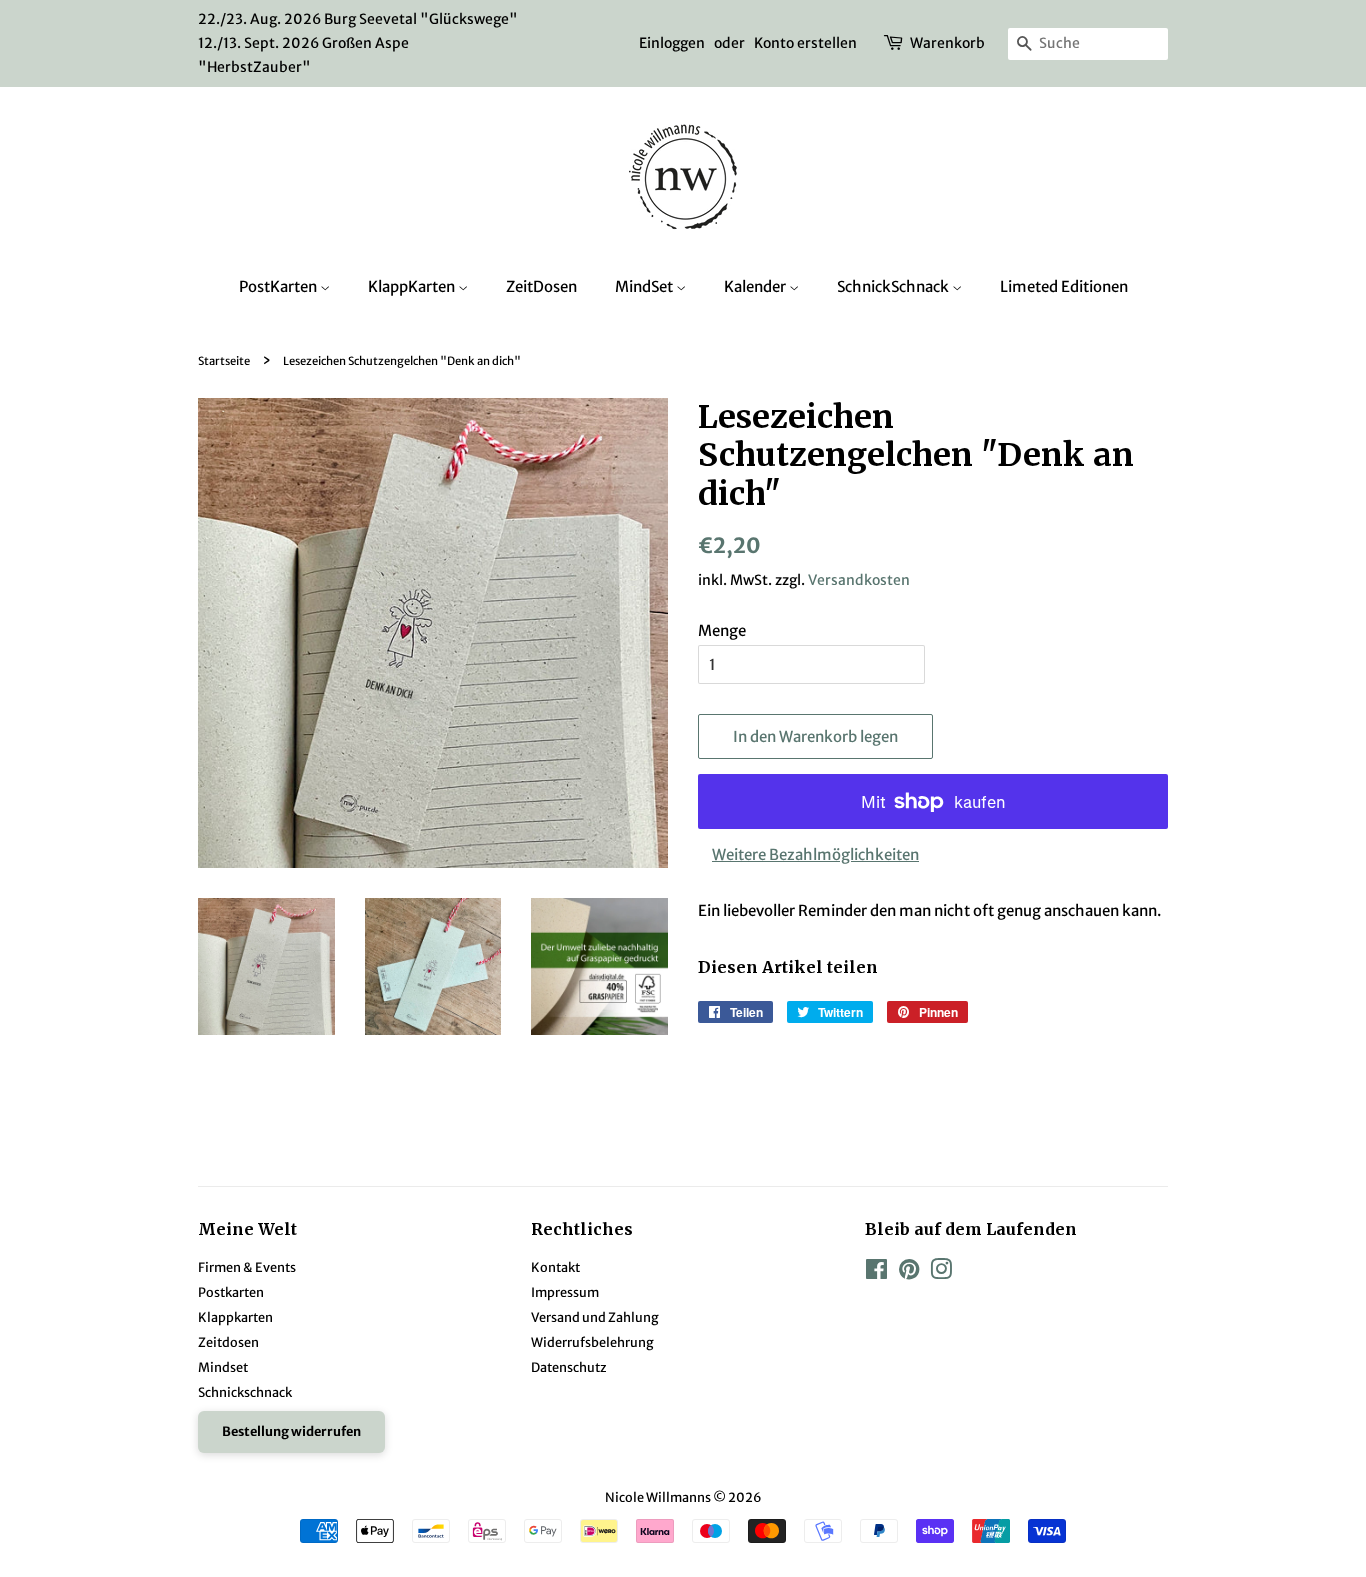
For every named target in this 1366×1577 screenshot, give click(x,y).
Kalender (756, 286)
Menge (722, 630)
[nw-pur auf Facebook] (876, 1273)
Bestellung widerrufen (291, 1431)
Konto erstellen (805, 43)
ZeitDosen (541, 286)
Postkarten (231, 1292)
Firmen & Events (247, 1267)
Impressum (565, 1292)
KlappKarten (413, 286)
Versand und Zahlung (595, 1317)
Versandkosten (859, 580)
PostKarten (279, 286)
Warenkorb (947, 43)
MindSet (645, 286)
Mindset (223, 1367)
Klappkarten (235, 1317)
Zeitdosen (228, 1342)
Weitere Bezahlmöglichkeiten (815, 854)
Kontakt (555, 1267)
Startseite (224, 361)
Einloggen (672, 43)
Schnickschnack (245, 1392)
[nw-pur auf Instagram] (941, 1273)
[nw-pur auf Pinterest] (909, 1273)
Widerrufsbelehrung (592, 1342)
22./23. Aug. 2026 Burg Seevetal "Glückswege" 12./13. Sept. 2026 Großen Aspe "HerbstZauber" (358, 43)
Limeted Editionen (1064, 286)
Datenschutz (569, 1367)
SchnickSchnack (894, 286)
